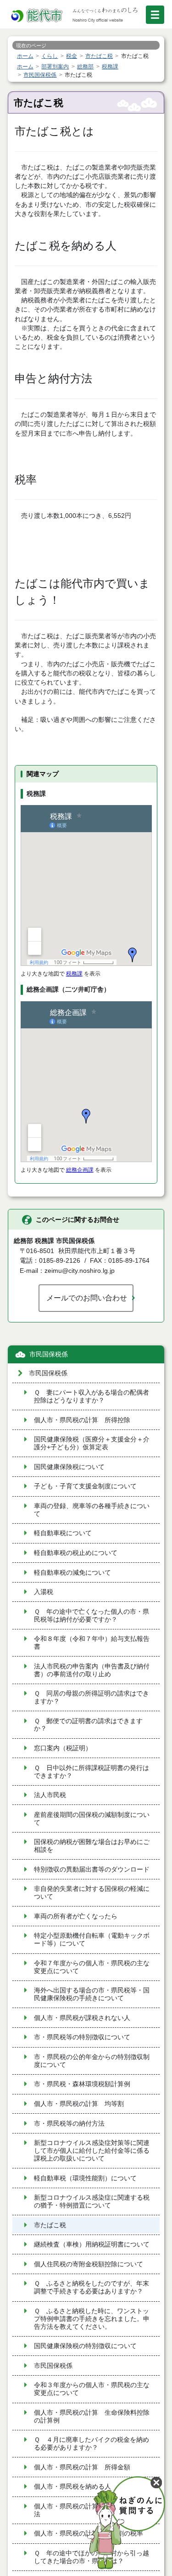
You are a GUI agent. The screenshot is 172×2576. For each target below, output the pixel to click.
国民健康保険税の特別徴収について (85, 2346)
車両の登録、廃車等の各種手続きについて (92, 1510)
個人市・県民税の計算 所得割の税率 (89, 2533)
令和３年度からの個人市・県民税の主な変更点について (92, 2389)
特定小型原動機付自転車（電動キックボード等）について (92, 1940)
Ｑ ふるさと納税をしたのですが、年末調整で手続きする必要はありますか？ (92, 2287)
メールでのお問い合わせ (87, 1298)
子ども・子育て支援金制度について (85, 1486)
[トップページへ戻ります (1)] (38, 16)
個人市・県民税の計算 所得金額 (82, 2467)
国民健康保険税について (69, 1467)
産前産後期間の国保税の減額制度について (92, 1819)
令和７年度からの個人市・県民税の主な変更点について (92, 1967)
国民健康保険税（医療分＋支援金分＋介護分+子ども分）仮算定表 (92, 1443)
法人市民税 (50, 1795)
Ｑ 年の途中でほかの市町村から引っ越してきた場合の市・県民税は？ (92, 2557)
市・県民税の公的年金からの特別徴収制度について (92, 2061)
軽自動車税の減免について (72, 1573)
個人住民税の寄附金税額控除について (89, 2264)
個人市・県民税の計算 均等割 (79, 2104)
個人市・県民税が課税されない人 (82, 2018)
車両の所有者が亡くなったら (76, 1916)
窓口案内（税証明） (63, 1748)
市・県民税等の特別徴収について (82, 2037)
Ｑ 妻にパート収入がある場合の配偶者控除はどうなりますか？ (92, 1396)
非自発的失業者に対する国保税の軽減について (92, 1893)
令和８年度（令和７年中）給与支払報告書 (92, 1643)
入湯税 (44, 1592)
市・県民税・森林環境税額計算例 (82, 2084)
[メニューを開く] (155, 15)
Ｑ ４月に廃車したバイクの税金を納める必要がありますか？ (92, 2444)
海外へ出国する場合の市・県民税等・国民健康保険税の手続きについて (92, 1994)
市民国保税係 (49, 1354)
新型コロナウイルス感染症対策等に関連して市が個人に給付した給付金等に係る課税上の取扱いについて (92, 2151)
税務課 (74, 974)
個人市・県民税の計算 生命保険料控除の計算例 (92, 2417)
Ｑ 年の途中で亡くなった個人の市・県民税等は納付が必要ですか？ (92, 1616)
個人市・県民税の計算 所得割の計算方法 (92, 2510)
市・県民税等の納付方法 (69, 2124)
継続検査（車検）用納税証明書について (92, 2244)
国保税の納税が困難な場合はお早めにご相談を (92, 1846)
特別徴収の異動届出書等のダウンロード (92, 1870)
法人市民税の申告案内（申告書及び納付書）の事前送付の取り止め (92, 1670)
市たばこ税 (50, 2225)
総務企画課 (80, 1170)
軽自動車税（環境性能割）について (85, 2178)
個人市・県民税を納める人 (72, 2487)
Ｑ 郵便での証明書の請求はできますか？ (88, 1725)
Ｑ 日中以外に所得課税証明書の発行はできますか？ (92, 1772)
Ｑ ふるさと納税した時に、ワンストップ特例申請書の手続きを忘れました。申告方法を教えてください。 (92, 2319)
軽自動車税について (63, 1533)
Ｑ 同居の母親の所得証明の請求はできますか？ (92, 1697)
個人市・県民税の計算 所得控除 (82, 1420)
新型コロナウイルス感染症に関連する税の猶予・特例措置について (92, 2202)
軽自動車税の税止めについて (76, 1553)
